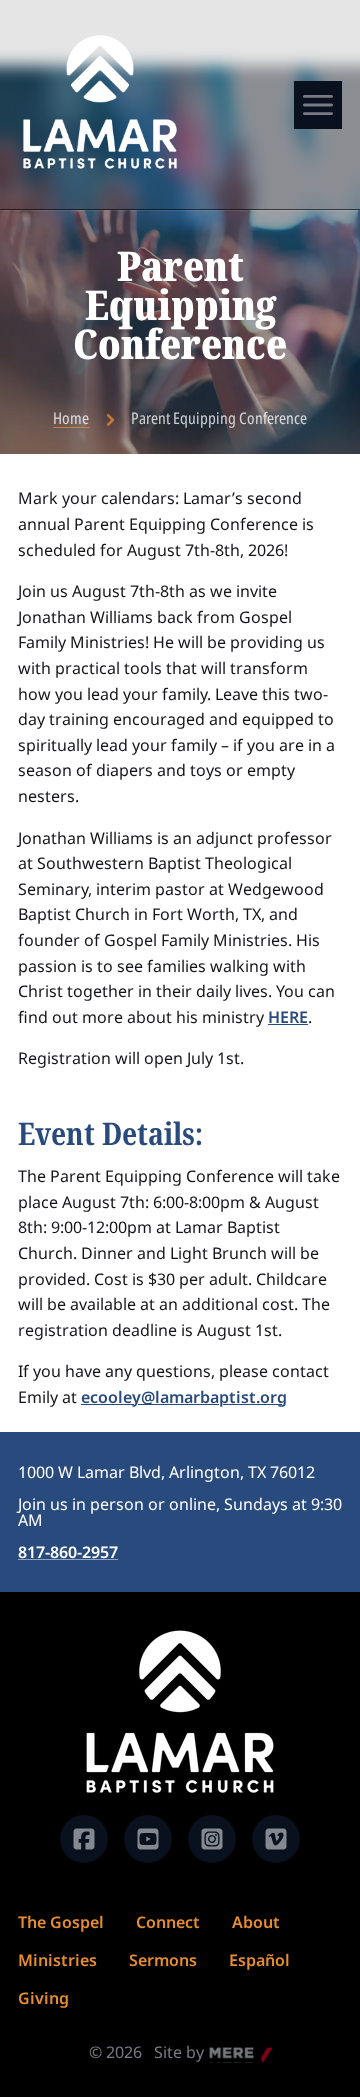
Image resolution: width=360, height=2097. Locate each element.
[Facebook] (84, 1839)
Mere (229, 2054)
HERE (288, 1017)
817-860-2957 (68, 1552)
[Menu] (318, 105)
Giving (43, 1998)
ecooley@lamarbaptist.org (184, 1397)
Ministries (57, 1960)
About (256, 1922)
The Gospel (61, 1922)
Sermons (163, 1960)
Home (71, 418)
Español (259, 1960)
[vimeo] (276, 1839)
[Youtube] (148, 1839)
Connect (168, 1922)
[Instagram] (212, 1839)
